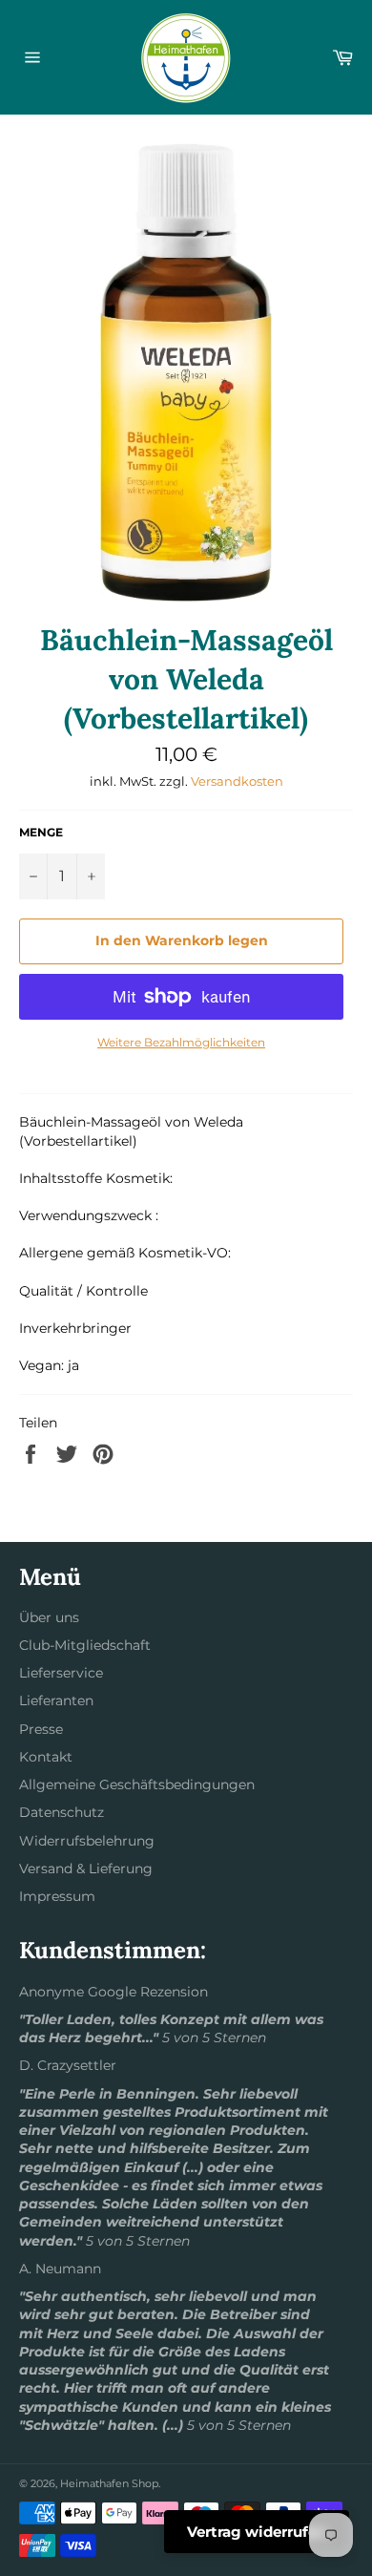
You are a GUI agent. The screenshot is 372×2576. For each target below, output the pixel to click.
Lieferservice (61, 1673)
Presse (41, 1729)
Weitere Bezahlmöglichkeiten (181, 1042)
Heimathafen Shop (109, 2483)
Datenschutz (62, 1812)
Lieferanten (56, 1700)
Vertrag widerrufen (257, 2532)
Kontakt (46, 1757)
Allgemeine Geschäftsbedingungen (137, 1784)
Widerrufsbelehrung (87, 1841)
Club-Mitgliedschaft (85, 1645)
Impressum (57, 1896)
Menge (41, 832)
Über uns (49, 1617)
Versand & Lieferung (86, 1869)
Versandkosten (237, 781)
